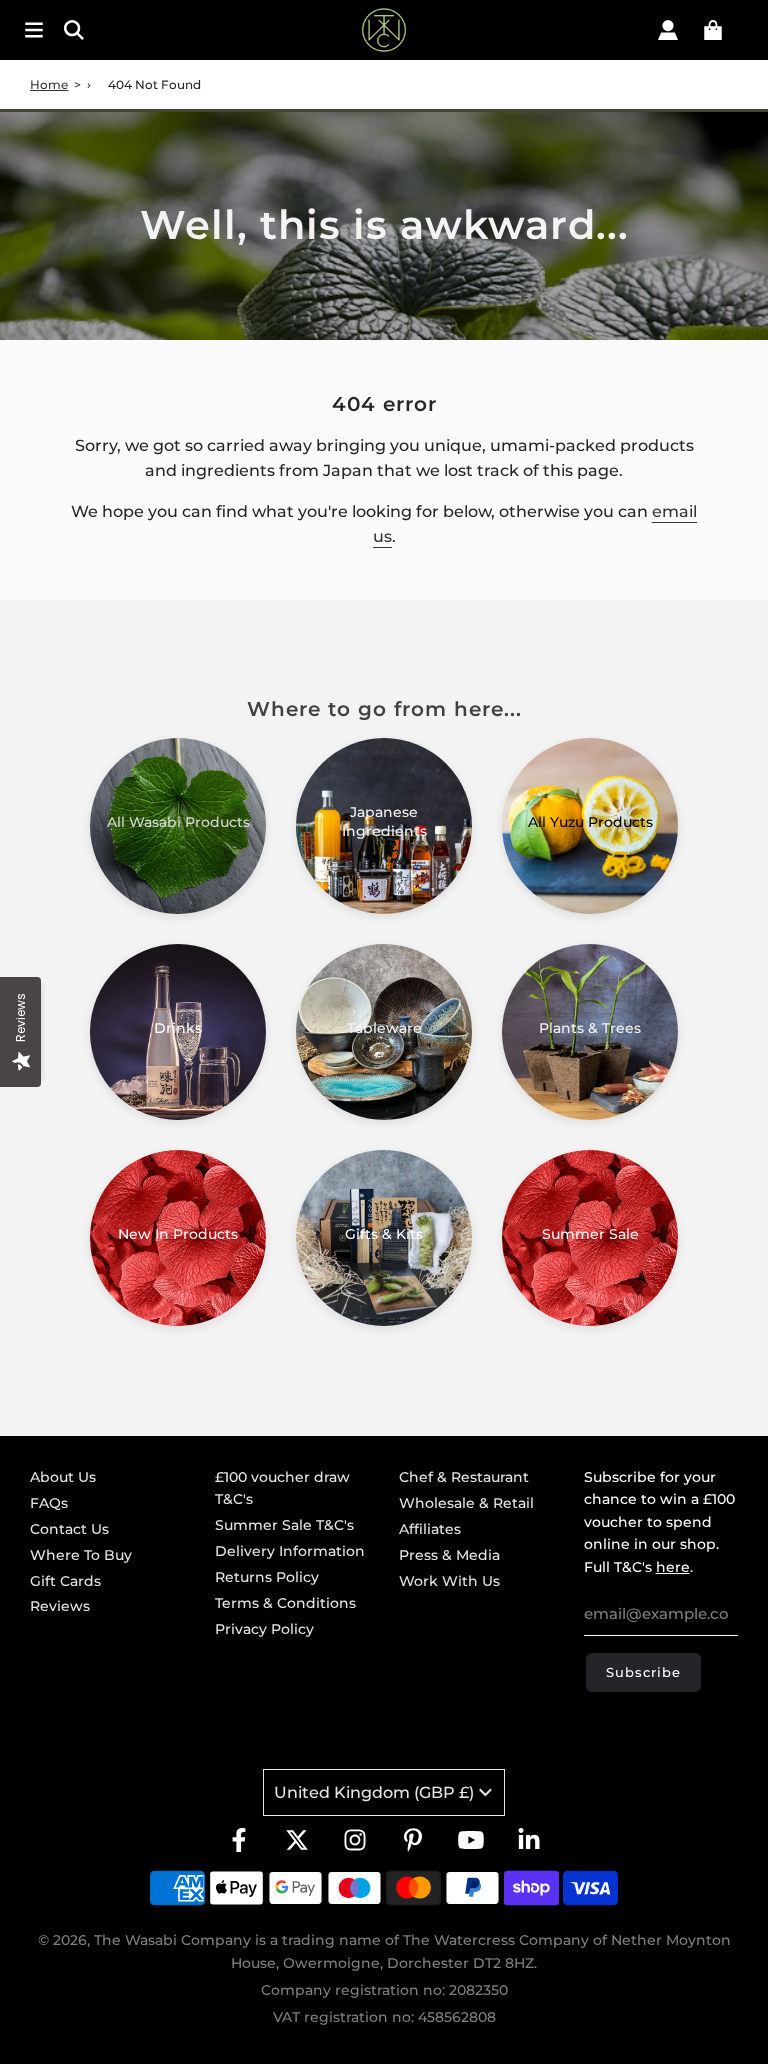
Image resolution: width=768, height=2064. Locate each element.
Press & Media (449, 1555)
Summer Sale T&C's (284, 1525)
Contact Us (69, 1529)
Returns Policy (267, 1577)
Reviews (60, 1606)
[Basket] (713, 30)
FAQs (49, 1503)
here (673, 1567)
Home (49, 84)
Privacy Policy (264, 1629)
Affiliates (430, 1529)
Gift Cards (65, 1581)
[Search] (130, 30)
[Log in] (668, 30)
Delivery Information (290, 1551)
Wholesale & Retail (466, 1503)
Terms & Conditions (285, 1603)
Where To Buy (81, 1555)
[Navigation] (34, 30)
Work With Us (449, 1581)
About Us (63, 1477)
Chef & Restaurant (464, 1477)
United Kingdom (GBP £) (374, 1792)
